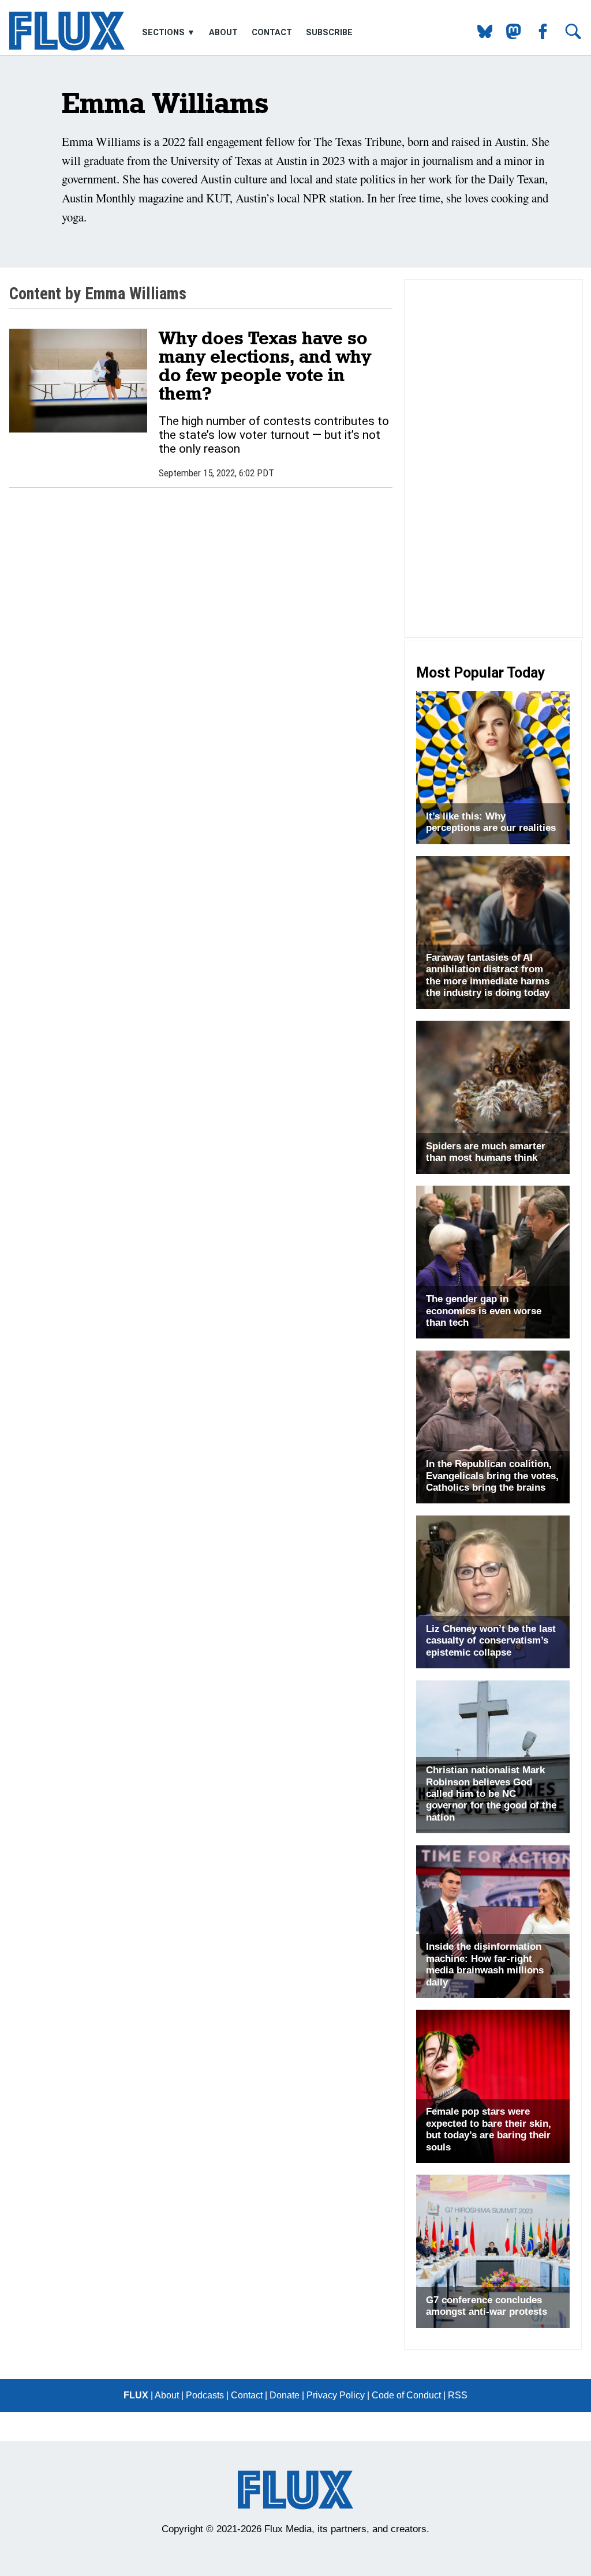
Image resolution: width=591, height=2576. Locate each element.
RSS (458, 2395)
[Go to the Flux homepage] (67, 48)
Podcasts (205, 2395)
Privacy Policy (336, 2395)
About (223, 32)
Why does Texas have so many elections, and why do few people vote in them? (265, 365)
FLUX (136, 2395)
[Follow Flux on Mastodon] (480, 36)
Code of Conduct (406, 2395)
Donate (285, 2395)
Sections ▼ (170, 32)
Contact (272, 32)
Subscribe (329, 32)
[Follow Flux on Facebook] (538, 36)
